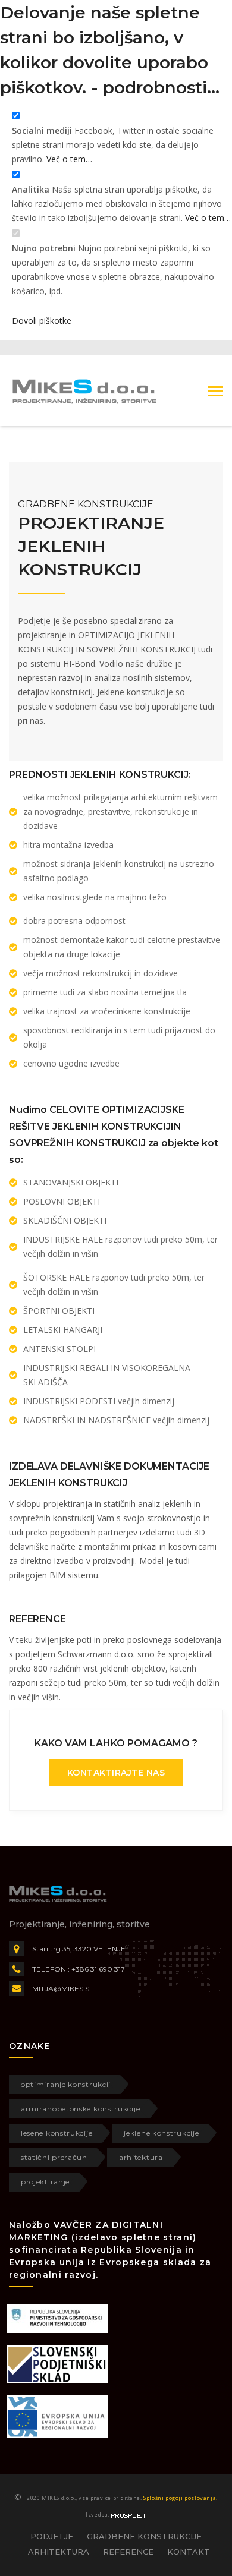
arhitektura (141, 2157)
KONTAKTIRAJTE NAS (116, 1773)
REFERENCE (128, 2552)
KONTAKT (189, 2552)
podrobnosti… (161, 87)
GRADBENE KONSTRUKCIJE (144, 2536)
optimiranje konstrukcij (66, 2084)
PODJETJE (52, 2536)
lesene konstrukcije (57, 2133)
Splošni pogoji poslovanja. (181, 2498)
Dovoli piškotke (42, 321)
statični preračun (54, 2157)
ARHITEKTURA (59, 2552)
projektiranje (45, 2182)
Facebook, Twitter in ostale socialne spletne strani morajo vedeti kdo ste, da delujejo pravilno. (113, 145)
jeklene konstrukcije (161, 2133)
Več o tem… (69, 159)
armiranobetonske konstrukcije (80, 2109)
